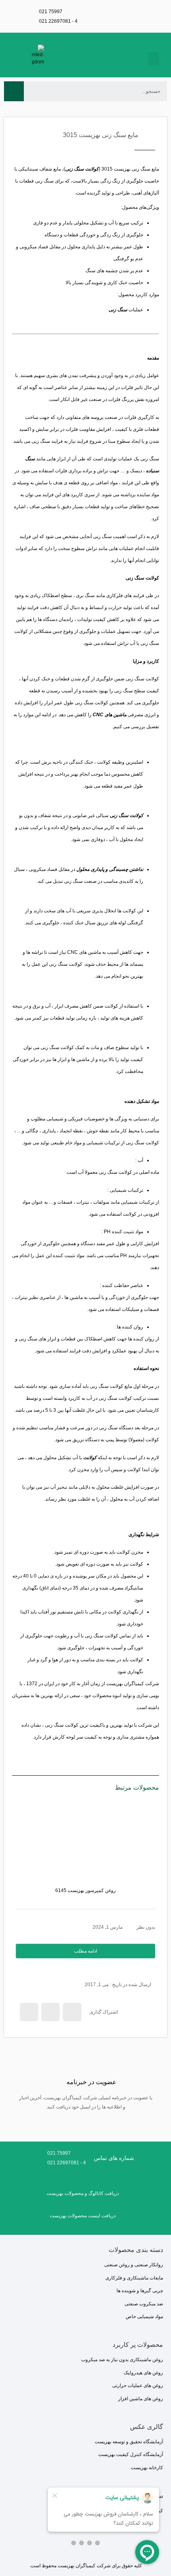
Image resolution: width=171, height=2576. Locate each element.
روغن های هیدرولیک (143, 2373)
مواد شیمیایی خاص (144, 2317)
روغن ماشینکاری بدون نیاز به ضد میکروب (122, 2360)
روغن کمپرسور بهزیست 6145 (85, 1890)
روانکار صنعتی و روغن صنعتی (134, 2265)
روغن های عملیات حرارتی (138, 2385)
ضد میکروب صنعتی (144, 2304)
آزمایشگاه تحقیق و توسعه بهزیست (129, 2442)
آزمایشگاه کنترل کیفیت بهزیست (131, 2454)
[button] (154, 59)
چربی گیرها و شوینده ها (140, 2291)
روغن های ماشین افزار (141, 2399)
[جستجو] (14, 91)
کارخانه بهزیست (147, 2468)
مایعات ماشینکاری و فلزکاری (134, 2278)
